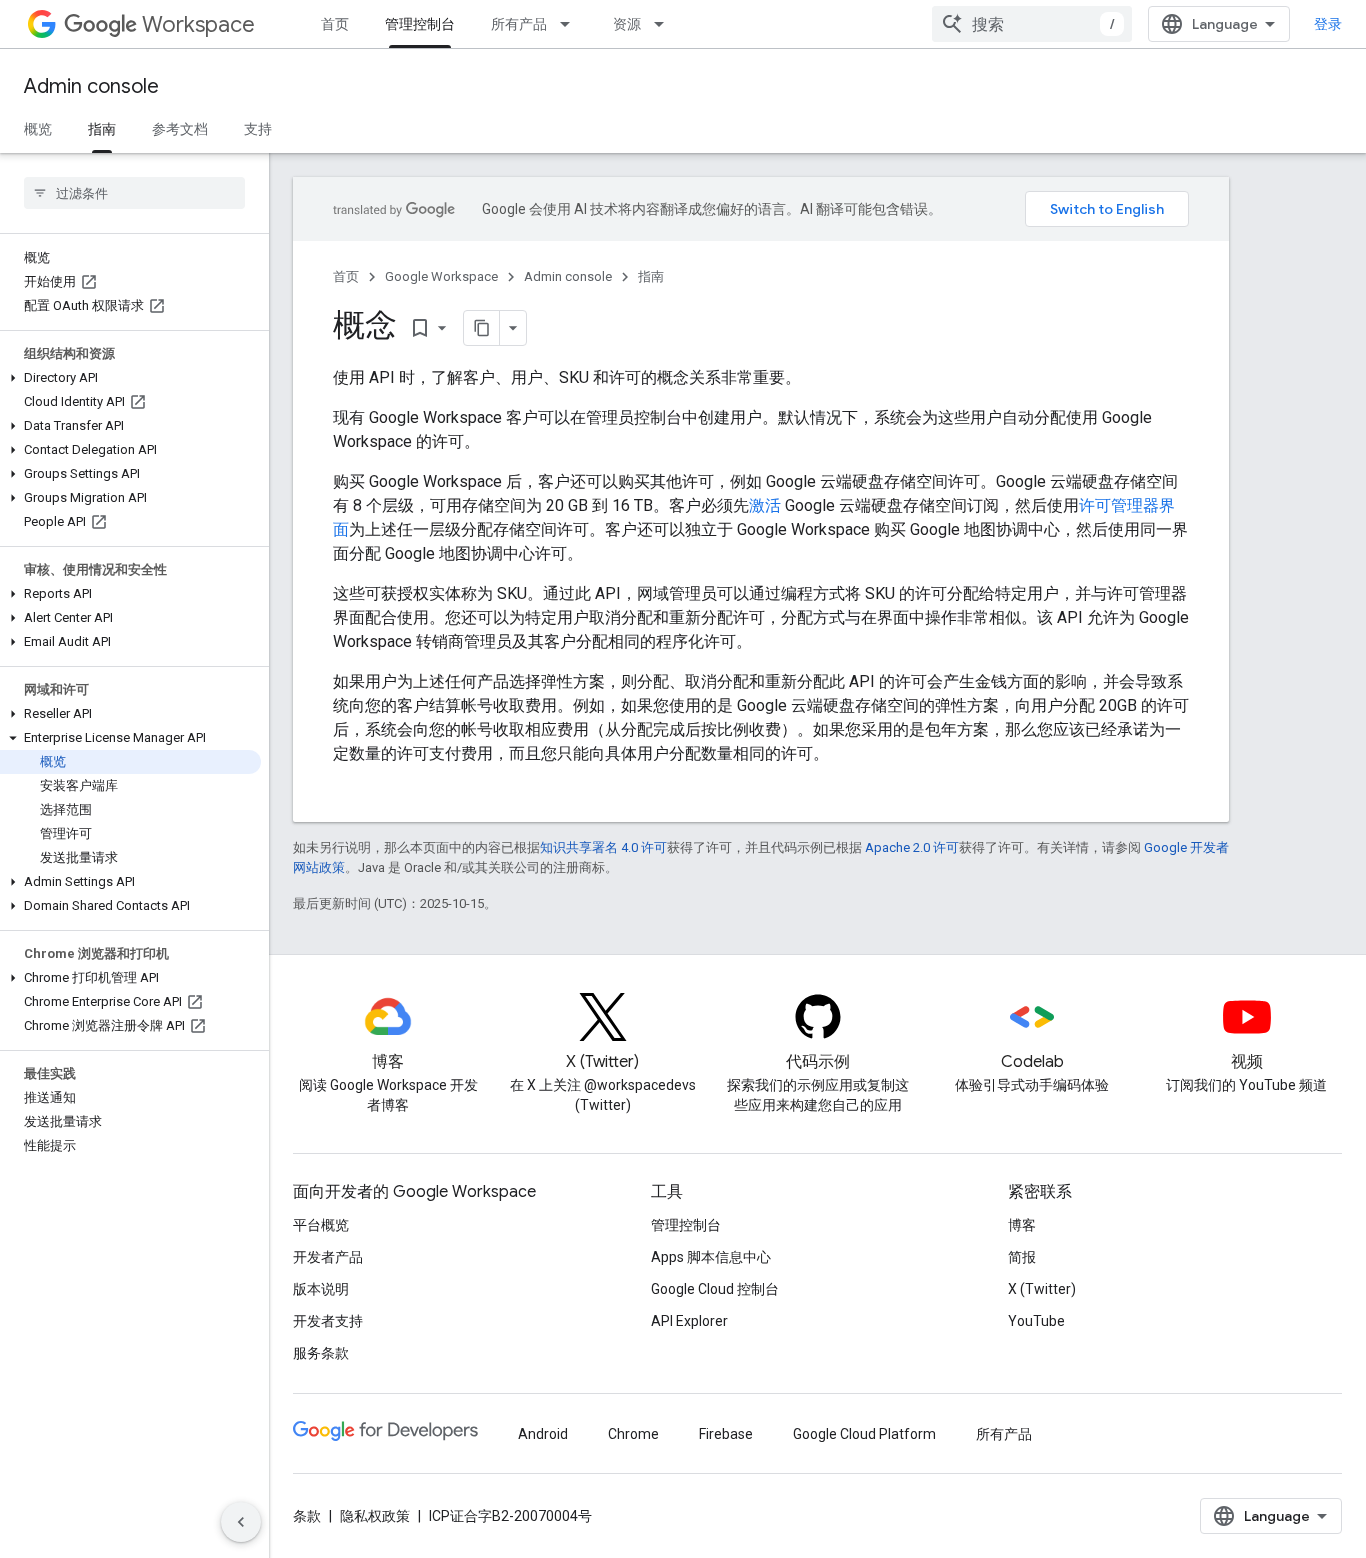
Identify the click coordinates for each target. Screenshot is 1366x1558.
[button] (130, 378)
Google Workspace (441, 276)
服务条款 (321, 1353)
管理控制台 (420, 24)
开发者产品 (328, 1257)
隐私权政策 (375, 1516)
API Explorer (689, 1321)
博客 (1022, 1225)
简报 (1022, 1257)
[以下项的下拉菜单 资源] (665, 24)
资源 (627, 24)
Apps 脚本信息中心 (711, 1257)
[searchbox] (134, 193)
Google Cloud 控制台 (715, 1289)
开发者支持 (328, 1321)
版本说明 (321, 1289)
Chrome (633, 1434)
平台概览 (321, 1225)
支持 (258, 129)
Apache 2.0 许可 (912, 847)
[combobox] (1032, 24)
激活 (765, 505)
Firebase (726, 1434)
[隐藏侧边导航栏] (241, 1522)
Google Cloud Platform (864, 1434)
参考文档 (180, 129)
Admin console (91, 86)
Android (543, 1434)
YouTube (1036, 1321)
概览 (38, 129)
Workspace (198, 24)
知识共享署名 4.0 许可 (603, 847)
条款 (307, 1516)
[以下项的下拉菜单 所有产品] (571, 24)
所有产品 (519, 24)
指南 (102, 129)
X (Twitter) (1042, 1289)
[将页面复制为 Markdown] (482, 328)
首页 (335, 24)
